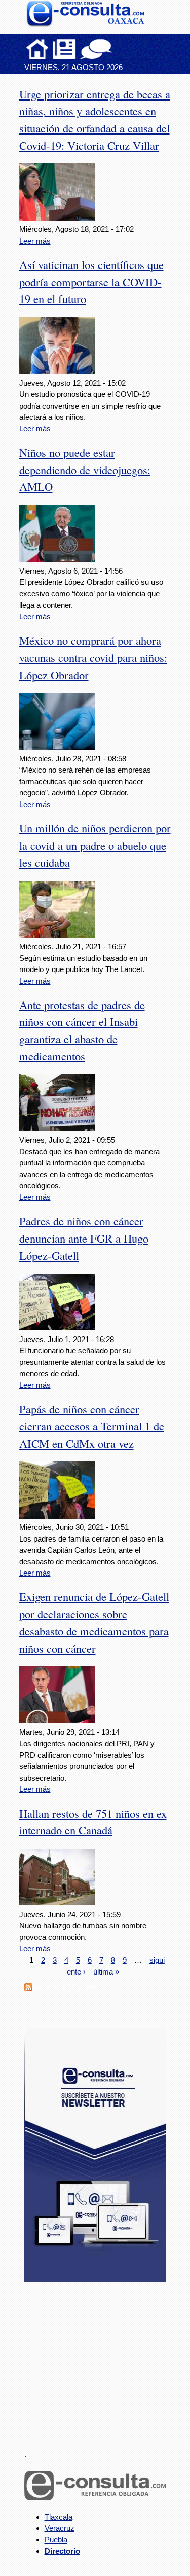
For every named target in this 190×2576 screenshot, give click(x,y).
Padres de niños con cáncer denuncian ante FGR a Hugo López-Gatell (84, 1238)
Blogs (116, 49)
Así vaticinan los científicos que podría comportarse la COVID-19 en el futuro (91, 282)
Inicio (37, 49)
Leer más (35, 241)
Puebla (56, 2540)
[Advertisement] (100, 2360)
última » (106, 1971)
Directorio (62, 2551)
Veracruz (60, 2528)
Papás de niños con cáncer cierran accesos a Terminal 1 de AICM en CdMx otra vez (92, 1426)
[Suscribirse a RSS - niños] (28, 1988)
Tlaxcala (59, 2517)
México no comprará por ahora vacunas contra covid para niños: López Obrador (93, 657)
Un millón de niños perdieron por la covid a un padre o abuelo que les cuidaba (95, 845)
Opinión (96, 49)
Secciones (64, 49)
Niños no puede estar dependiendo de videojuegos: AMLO (85, 470)
